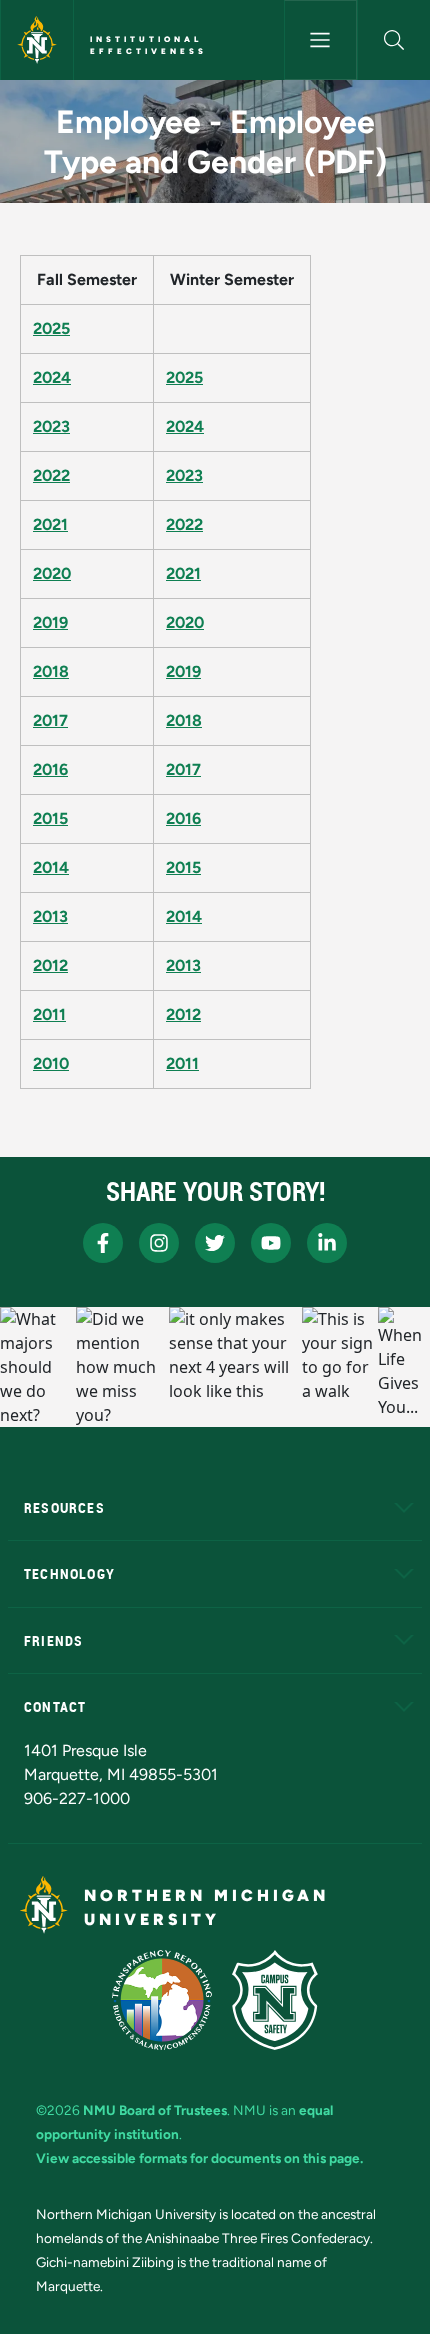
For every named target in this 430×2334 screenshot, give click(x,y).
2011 (49, 1014)
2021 (50, 524)
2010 (51, 1063)
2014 (51, 867)
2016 (50, 769)
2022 (51, 475)
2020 (52, 573)
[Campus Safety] (275, 2000)
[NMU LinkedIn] (327, 1243)
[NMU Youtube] (271, 1243)
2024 (52, 377)
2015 (50, 818)
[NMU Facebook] (103, 1243)
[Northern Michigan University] (37, 40)
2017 (50, 720)
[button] (394, 40)
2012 (50, 965)
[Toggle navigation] (320, 40)
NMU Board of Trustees (155, 2110)
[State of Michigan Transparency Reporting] (162, 2000)
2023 (51, 426)
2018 (51, 671)
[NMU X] (215, 1243)
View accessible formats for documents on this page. (199, 2158)
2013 (50, 916)
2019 (50, 622)
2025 (51, 328)
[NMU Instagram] (159, 1243)
